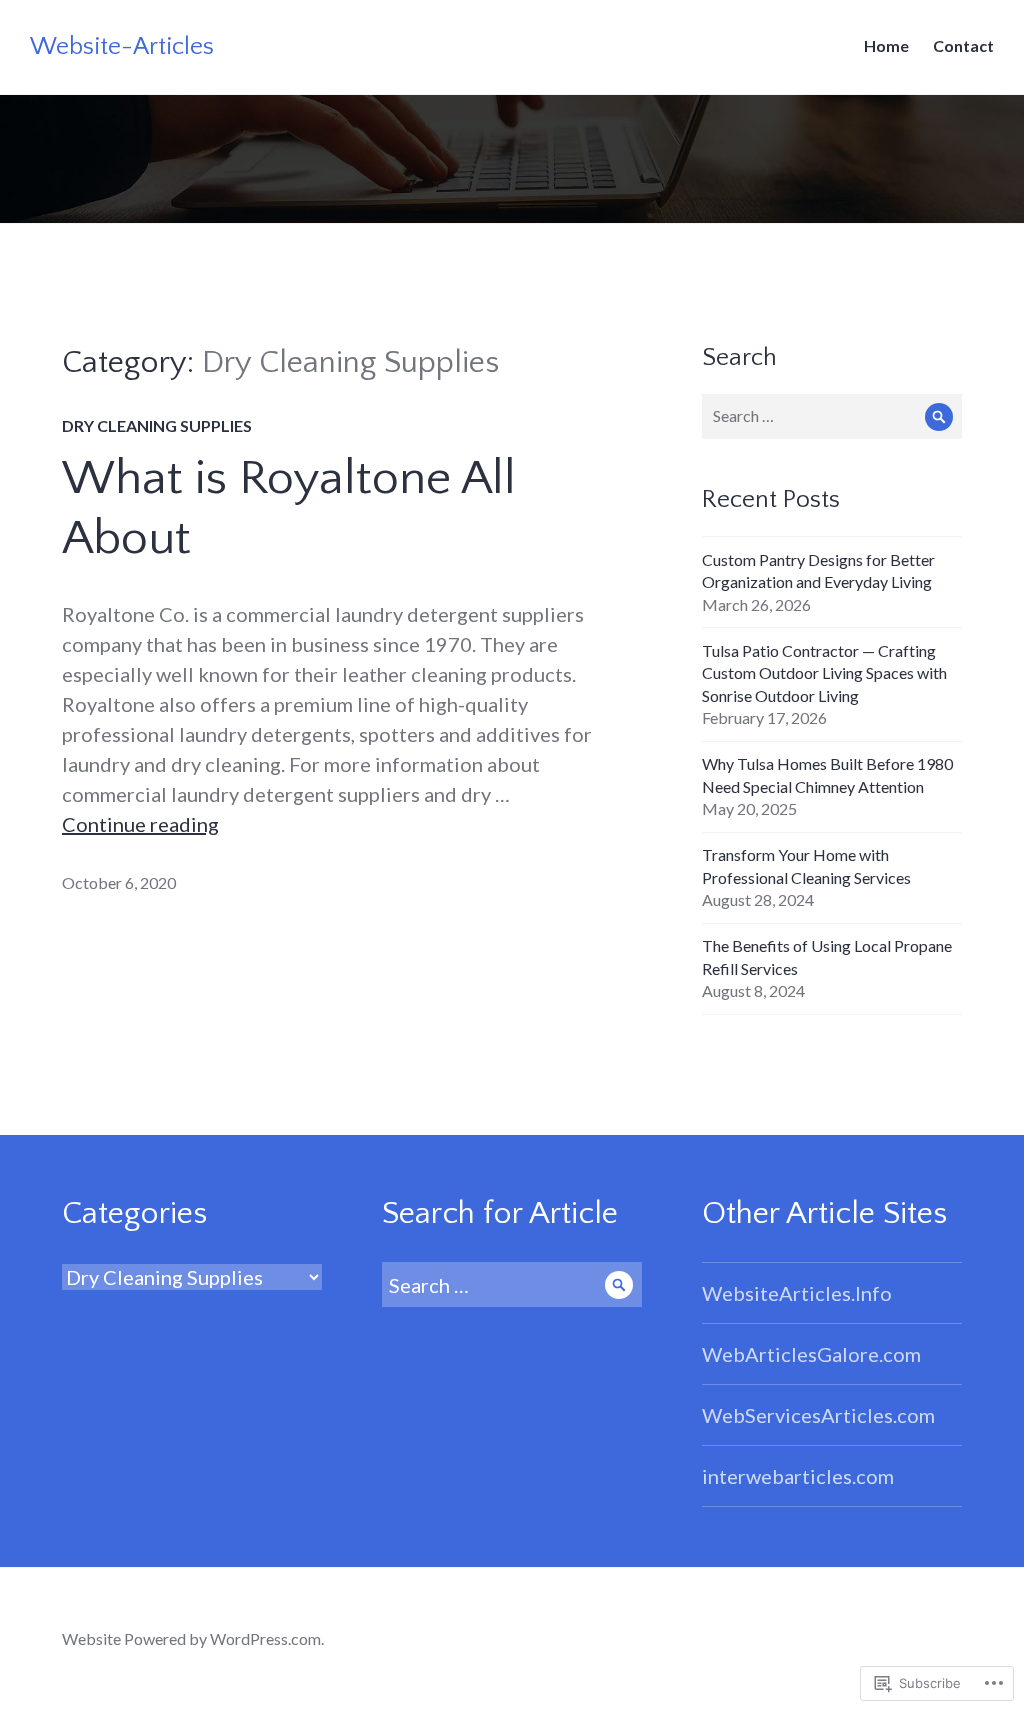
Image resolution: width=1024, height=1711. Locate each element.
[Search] (939, 416)
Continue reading (140, 824)
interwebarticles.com (798, 1476)
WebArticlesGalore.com (811, 1354)
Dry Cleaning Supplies (157, 425)
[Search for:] (832, 415)
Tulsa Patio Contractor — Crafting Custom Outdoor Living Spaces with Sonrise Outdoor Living (824, 673)
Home (886, 45)
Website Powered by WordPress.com (191, 1638)
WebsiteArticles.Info (797, 1293)
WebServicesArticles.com (818, 1415)
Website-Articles (122, 47)
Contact (963, 45)
